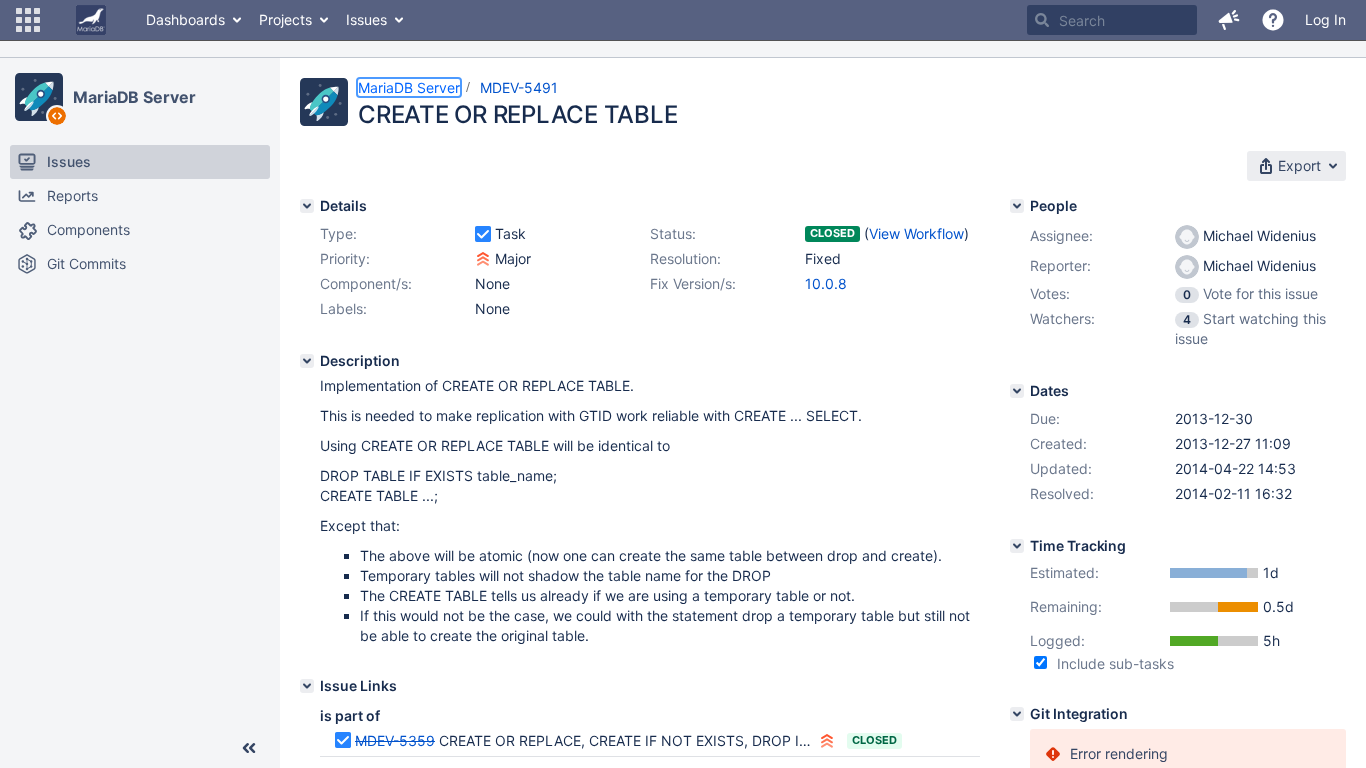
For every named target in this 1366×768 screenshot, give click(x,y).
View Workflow (916, 233)
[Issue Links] (307, 686)
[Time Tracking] (1017, 546)
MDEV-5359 (395, 740)
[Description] (307, 361)
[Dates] (1017, 391)
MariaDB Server (134, 97)
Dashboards (185, 19)
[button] (28, 20)
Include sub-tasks (1115, 663)
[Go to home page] (91, 20)
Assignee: (1061, 235)
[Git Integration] (1017, 714)
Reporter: (1060, 265)
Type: (338, 233)
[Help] (1273, 20)
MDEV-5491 (519, 87)
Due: (1045, 418)
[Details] (307, 206)
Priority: (345, 258)
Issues (366, 19)
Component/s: (366, 283)
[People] (1017, 206)
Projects (285, 19)
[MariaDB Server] (39, 97)
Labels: (343, 308)
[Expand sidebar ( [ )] (249, 748)
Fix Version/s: (693, 283)
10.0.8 (826, 283)
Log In (1325, 19)
